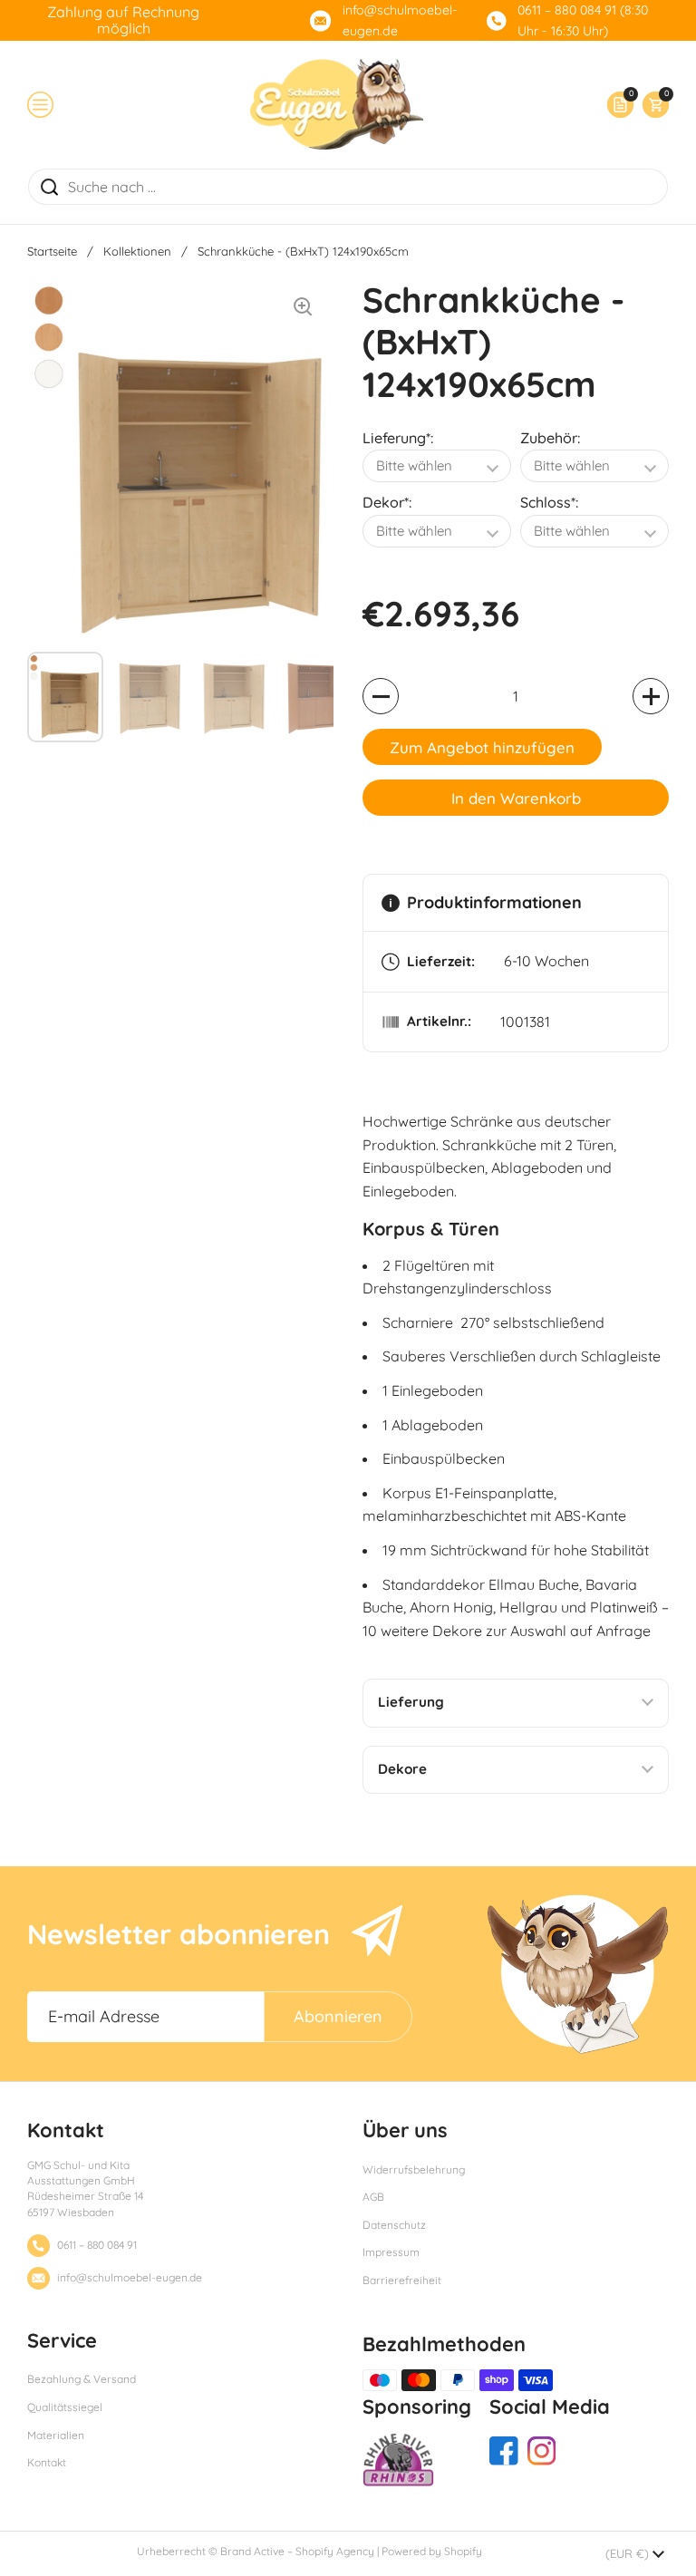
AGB (373, 2197)
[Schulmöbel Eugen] (337, 104)
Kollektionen (137, 251)
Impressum (391, 2252)
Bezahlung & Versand (82, 2379)
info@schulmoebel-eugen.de (400, 20)
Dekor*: (387, 502)
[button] (651, 105)
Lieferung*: (398, 438)
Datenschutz (394, 2225)
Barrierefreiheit (402, 2280)
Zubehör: (550, 438)
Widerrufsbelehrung (414, 2169)
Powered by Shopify (432, 2551)
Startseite (52, 251)
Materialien (56, 2435)
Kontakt (47, 2462)
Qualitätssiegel (65, 2407)
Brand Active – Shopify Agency (297, 2551)
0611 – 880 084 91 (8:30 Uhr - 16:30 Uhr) (583, 20)
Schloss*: (549, 502)
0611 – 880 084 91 (97, 2245)
